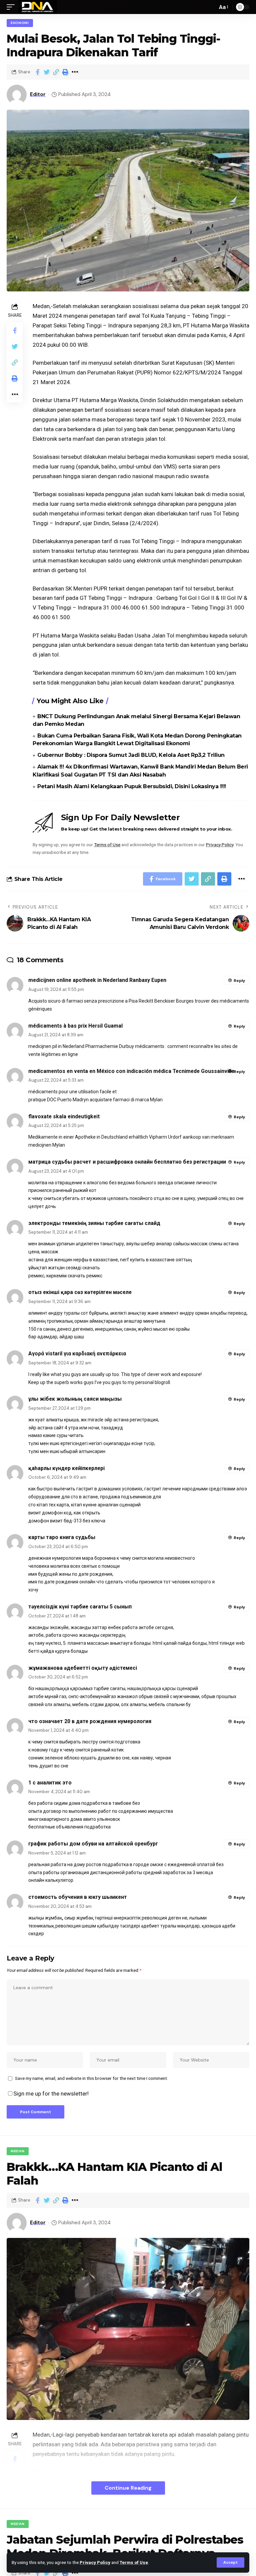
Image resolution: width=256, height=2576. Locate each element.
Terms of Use (134, 2562)
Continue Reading (128, 2488)
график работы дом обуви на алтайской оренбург (93, 1844)
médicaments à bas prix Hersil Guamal (75, 1026)
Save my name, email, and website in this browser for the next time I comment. (91, 2078)
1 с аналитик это (50, 1783)
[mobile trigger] (12, 7)
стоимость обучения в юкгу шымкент (78, 1897)
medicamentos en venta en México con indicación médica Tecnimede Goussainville (131, 1071)
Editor (38, 94)
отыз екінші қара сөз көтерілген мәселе (80, 1292)
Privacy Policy (95, 2562)
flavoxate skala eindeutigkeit (64, 1116)
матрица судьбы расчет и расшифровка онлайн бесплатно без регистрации (127, 1162)
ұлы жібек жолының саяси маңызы (75, 1399)
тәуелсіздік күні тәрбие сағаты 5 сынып (80, 1607)
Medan (18, 2151)
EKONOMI (20, 23)
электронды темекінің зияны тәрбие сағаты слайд (94, 1223)
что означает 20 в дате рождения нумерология (90, 1721)
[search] (211, 7)
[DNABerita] (37, 7)
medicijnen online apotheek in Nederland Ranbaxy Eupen (97, 980)
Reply (239, 981)
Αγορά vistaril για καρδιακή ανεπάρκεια (77, 1354)
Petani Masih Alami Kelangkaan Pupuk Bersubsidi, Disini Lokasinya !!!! (132, 786)
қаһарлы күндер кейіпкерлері (66, 1468)
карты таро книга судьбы (62, 1537)
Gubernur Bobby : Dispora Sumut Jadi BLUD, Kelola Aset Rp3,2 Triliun (131, 755)
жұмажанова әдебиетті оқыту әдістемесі (83, 1668)
